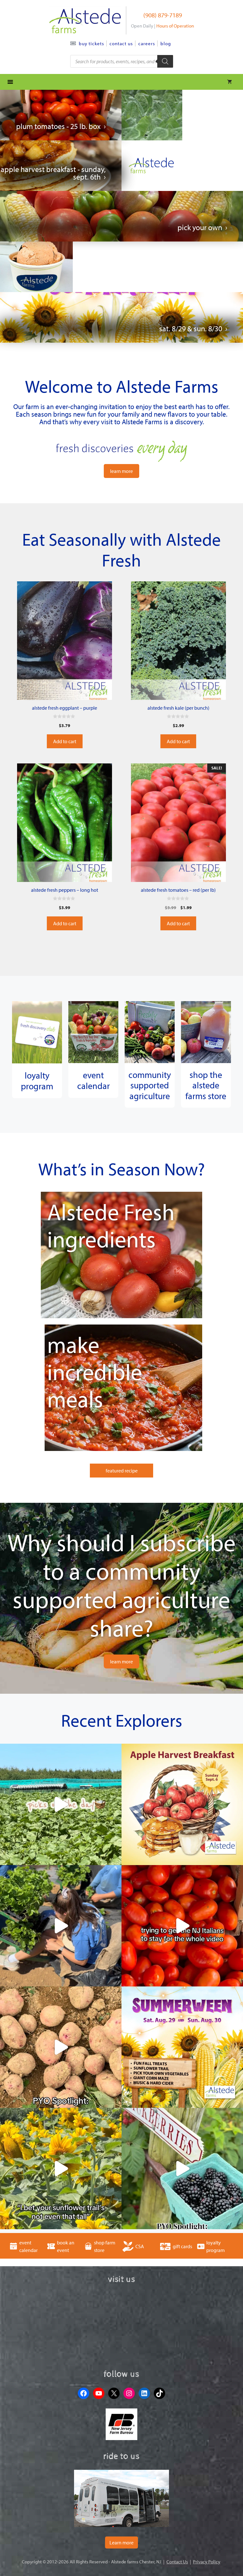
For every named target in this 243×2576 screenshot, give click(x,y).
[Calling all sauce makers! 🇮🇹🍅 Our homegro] (182, 1926)
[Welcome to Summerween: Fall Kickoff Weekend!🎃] (182, 2047)
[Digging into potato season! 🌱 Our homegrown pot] (61, 2047)
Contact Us (121, 43)
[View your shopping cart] (230, 82)
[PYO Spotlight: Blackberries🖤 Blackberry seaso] (182, 2169)
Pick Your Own (200, 227)
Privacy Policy (207, 2562)
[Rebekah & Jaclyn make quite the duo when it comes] (61, 1926)
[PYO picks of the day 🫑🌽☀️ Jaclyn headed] (61, 1804)
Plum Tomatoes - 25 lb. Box (58, 126)
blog (166, 43)
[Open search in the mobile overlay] (122, 61)
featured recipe (122, 1471)
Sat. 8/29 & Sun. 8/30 (191, 328)
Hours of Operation (175, 26)
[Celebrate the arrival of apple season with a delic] (182, 1804)
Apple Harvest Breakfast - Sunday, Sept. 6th (53, 173)
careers (147, 43)
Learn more (121, 2542)
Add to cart (65, 741)
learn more (121, 471)
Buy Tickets (91, 43)
